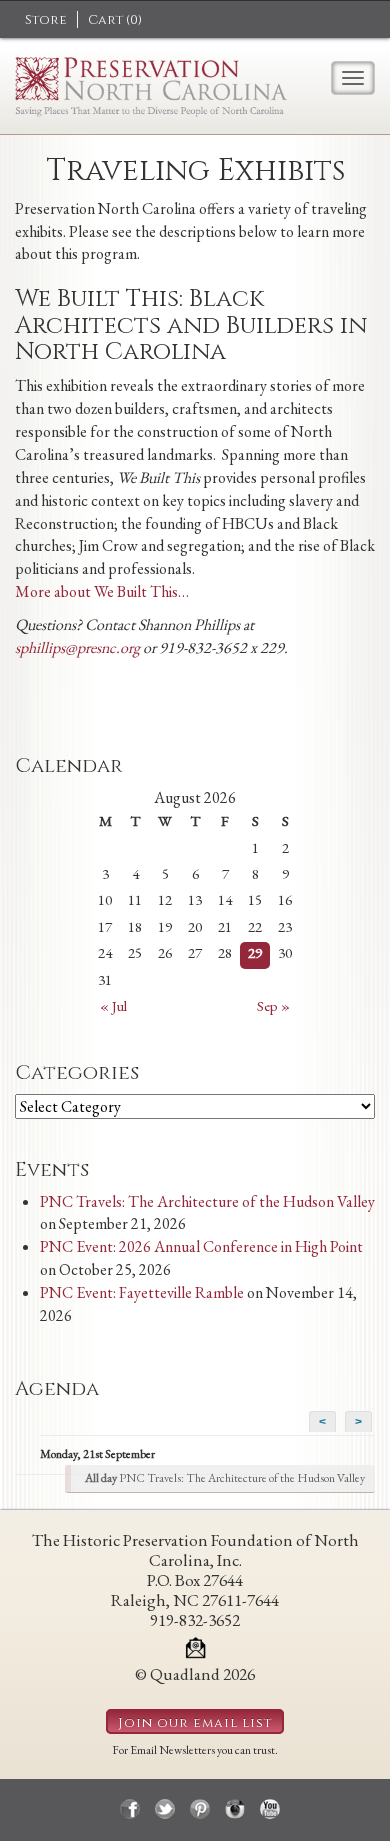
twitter (165, 1809)
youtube (270, 1809)
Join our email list (195, 1723)
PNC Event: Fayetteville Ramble (142, 1292)
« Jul (113, 1005)
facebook (130, 1809)
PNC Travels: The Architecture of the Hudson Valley (207, 1201)
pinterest (200, 1809)
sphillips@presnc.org (77, 647)
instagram (235, 1809)
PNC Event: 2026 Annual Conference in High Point (201, 1246)
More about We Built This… (102, 591)
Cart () (115, 20)
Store (46, 20)
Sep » (273, 1005)
